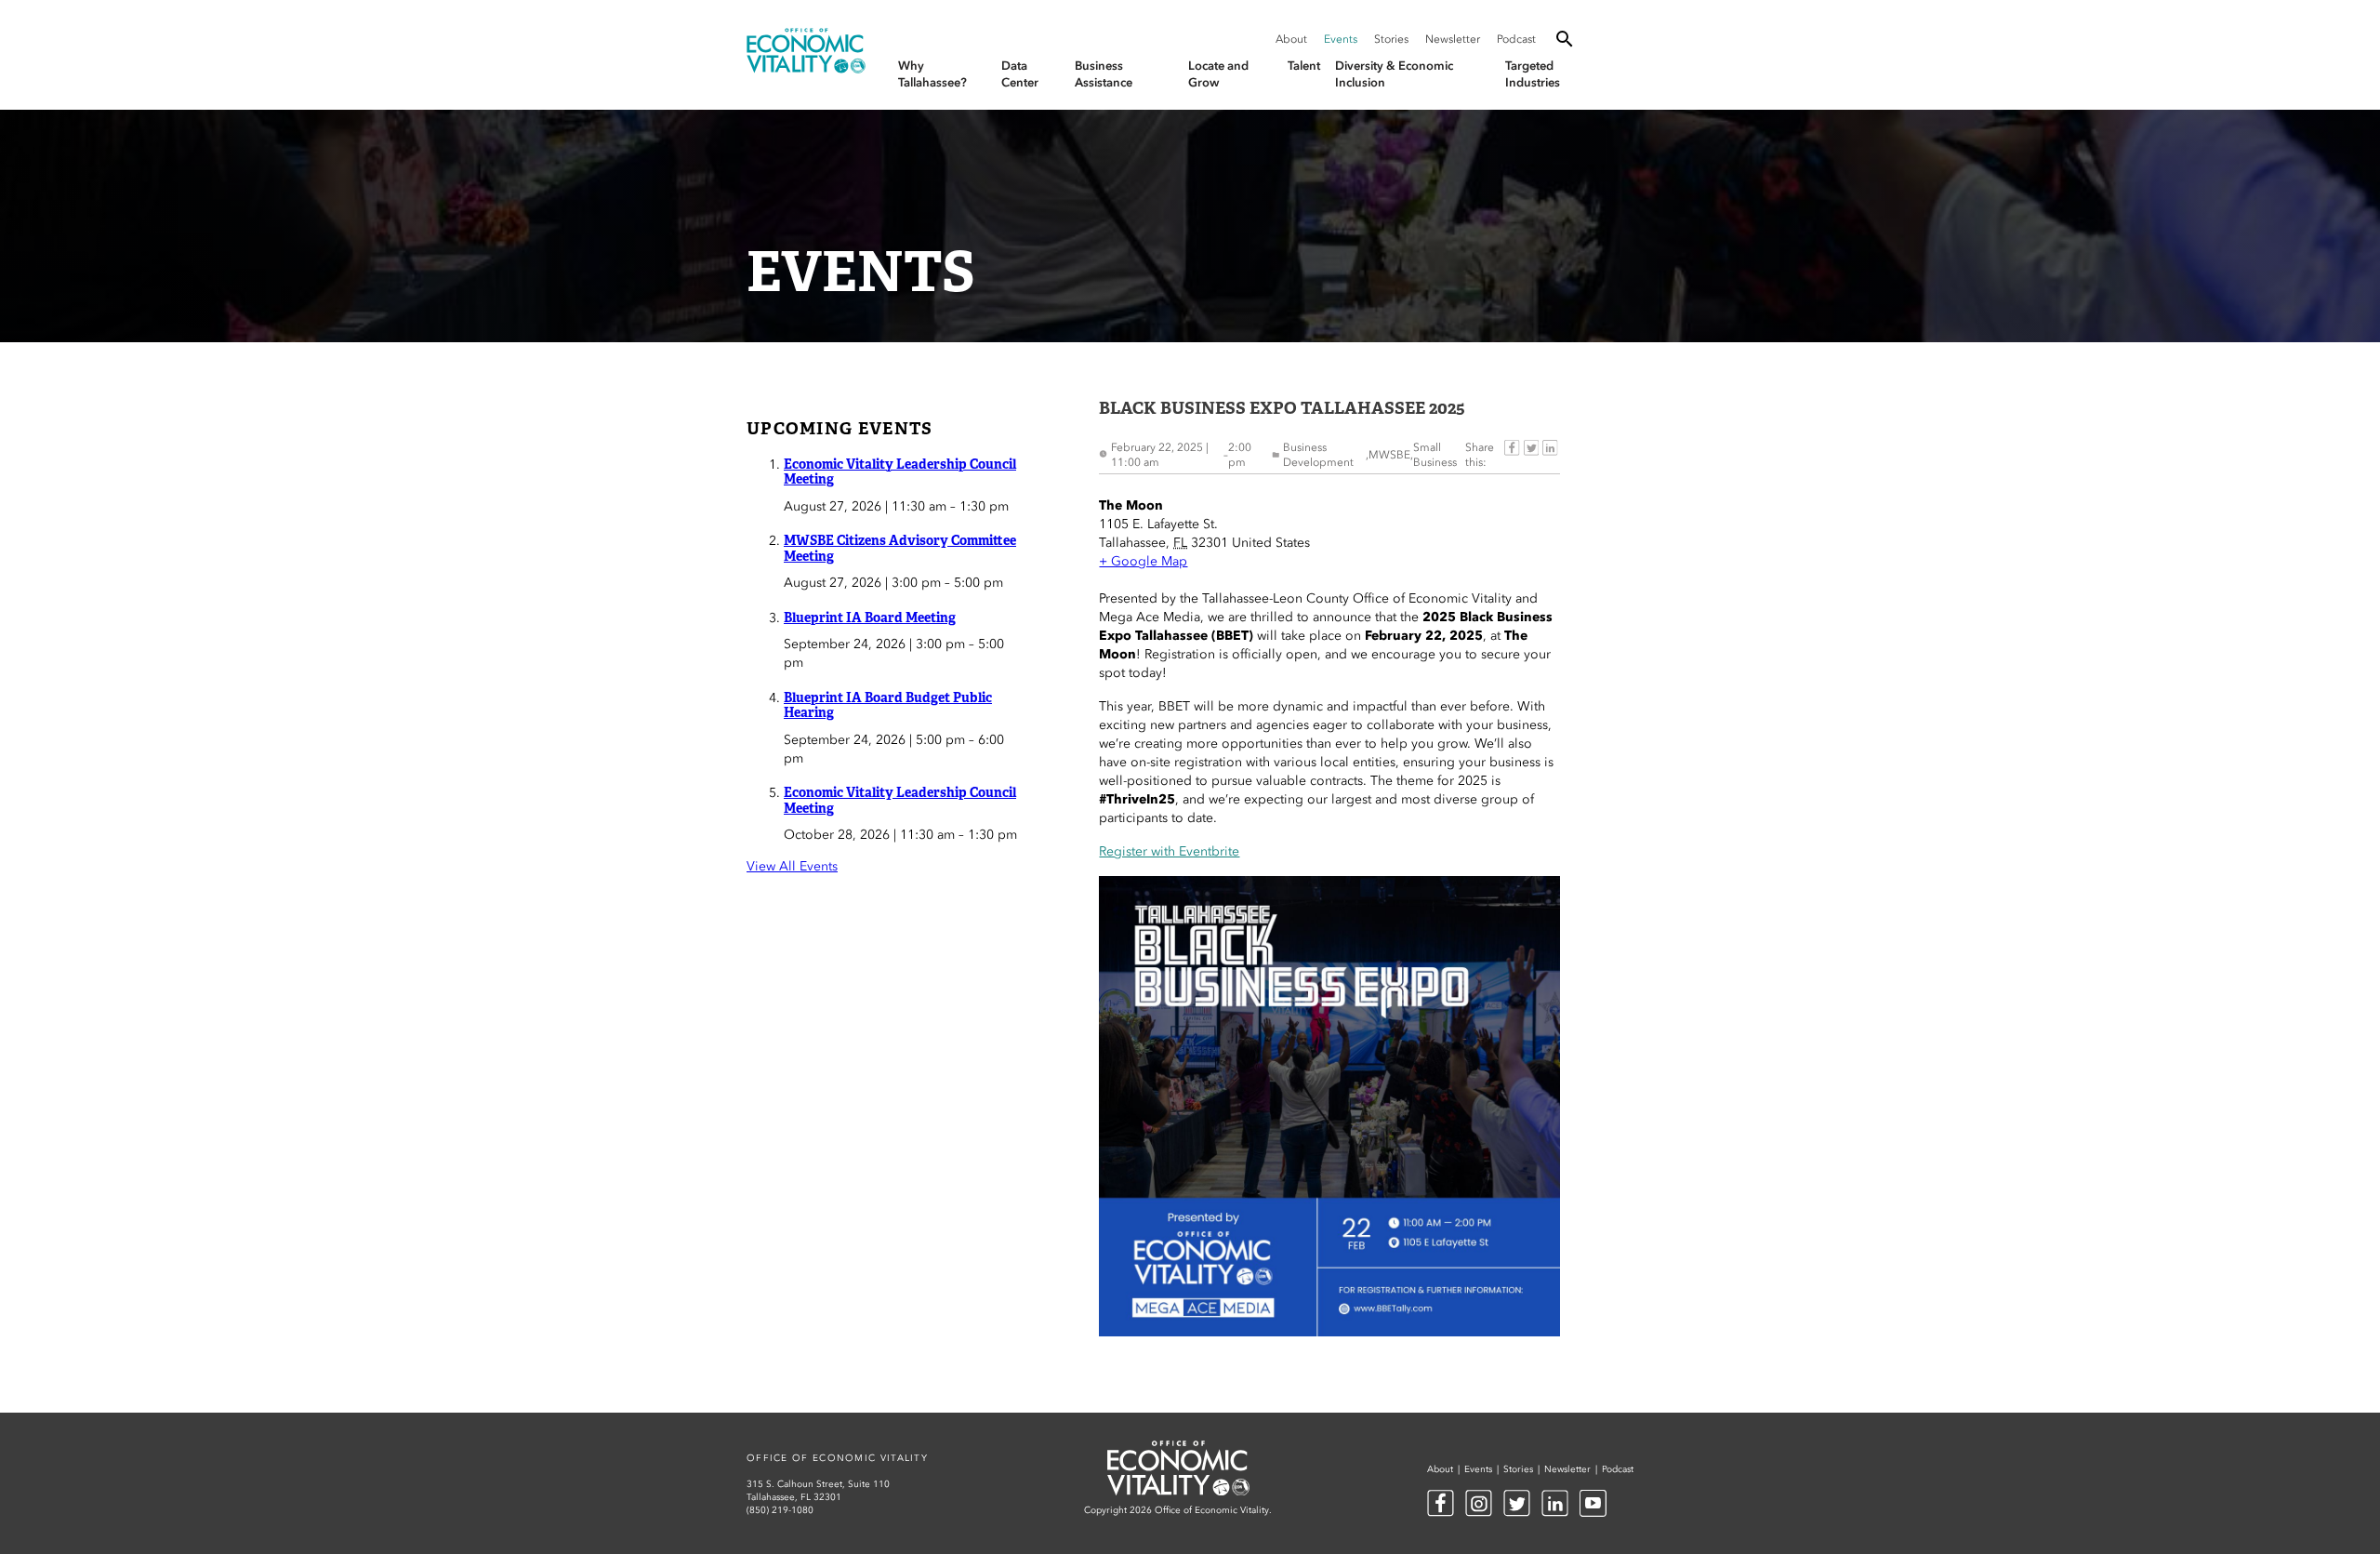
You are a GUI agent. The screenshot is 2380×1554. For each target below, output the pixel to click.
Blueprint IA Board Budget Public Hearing (888, 705)
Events (1341, 39)
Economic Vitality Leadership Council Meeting (900, 472)
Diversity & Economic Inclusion (1394, 74)
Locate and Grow (1218, 74)
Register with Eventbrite (1169, 851)
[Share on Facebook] (1512, 455)
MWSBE (1389, 455)
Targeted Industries (1533, 74)
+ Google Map (1143, 561)
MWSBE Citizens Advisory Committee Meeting (900, 548)
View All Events (792, 866)
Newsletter (1453, 39)
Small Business (1435, 455)
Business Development (1318, 455)
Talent (1304, 66)
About (1291, 39)
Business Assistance (1104, 74)
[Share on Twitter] (1531, 455)
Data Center (1020, 74)
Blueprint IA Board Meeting (870, 618)
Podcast (1516, 39)
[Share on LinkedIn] (1550, 455)
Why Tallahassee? (932, 74)
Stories (1391, 39)
